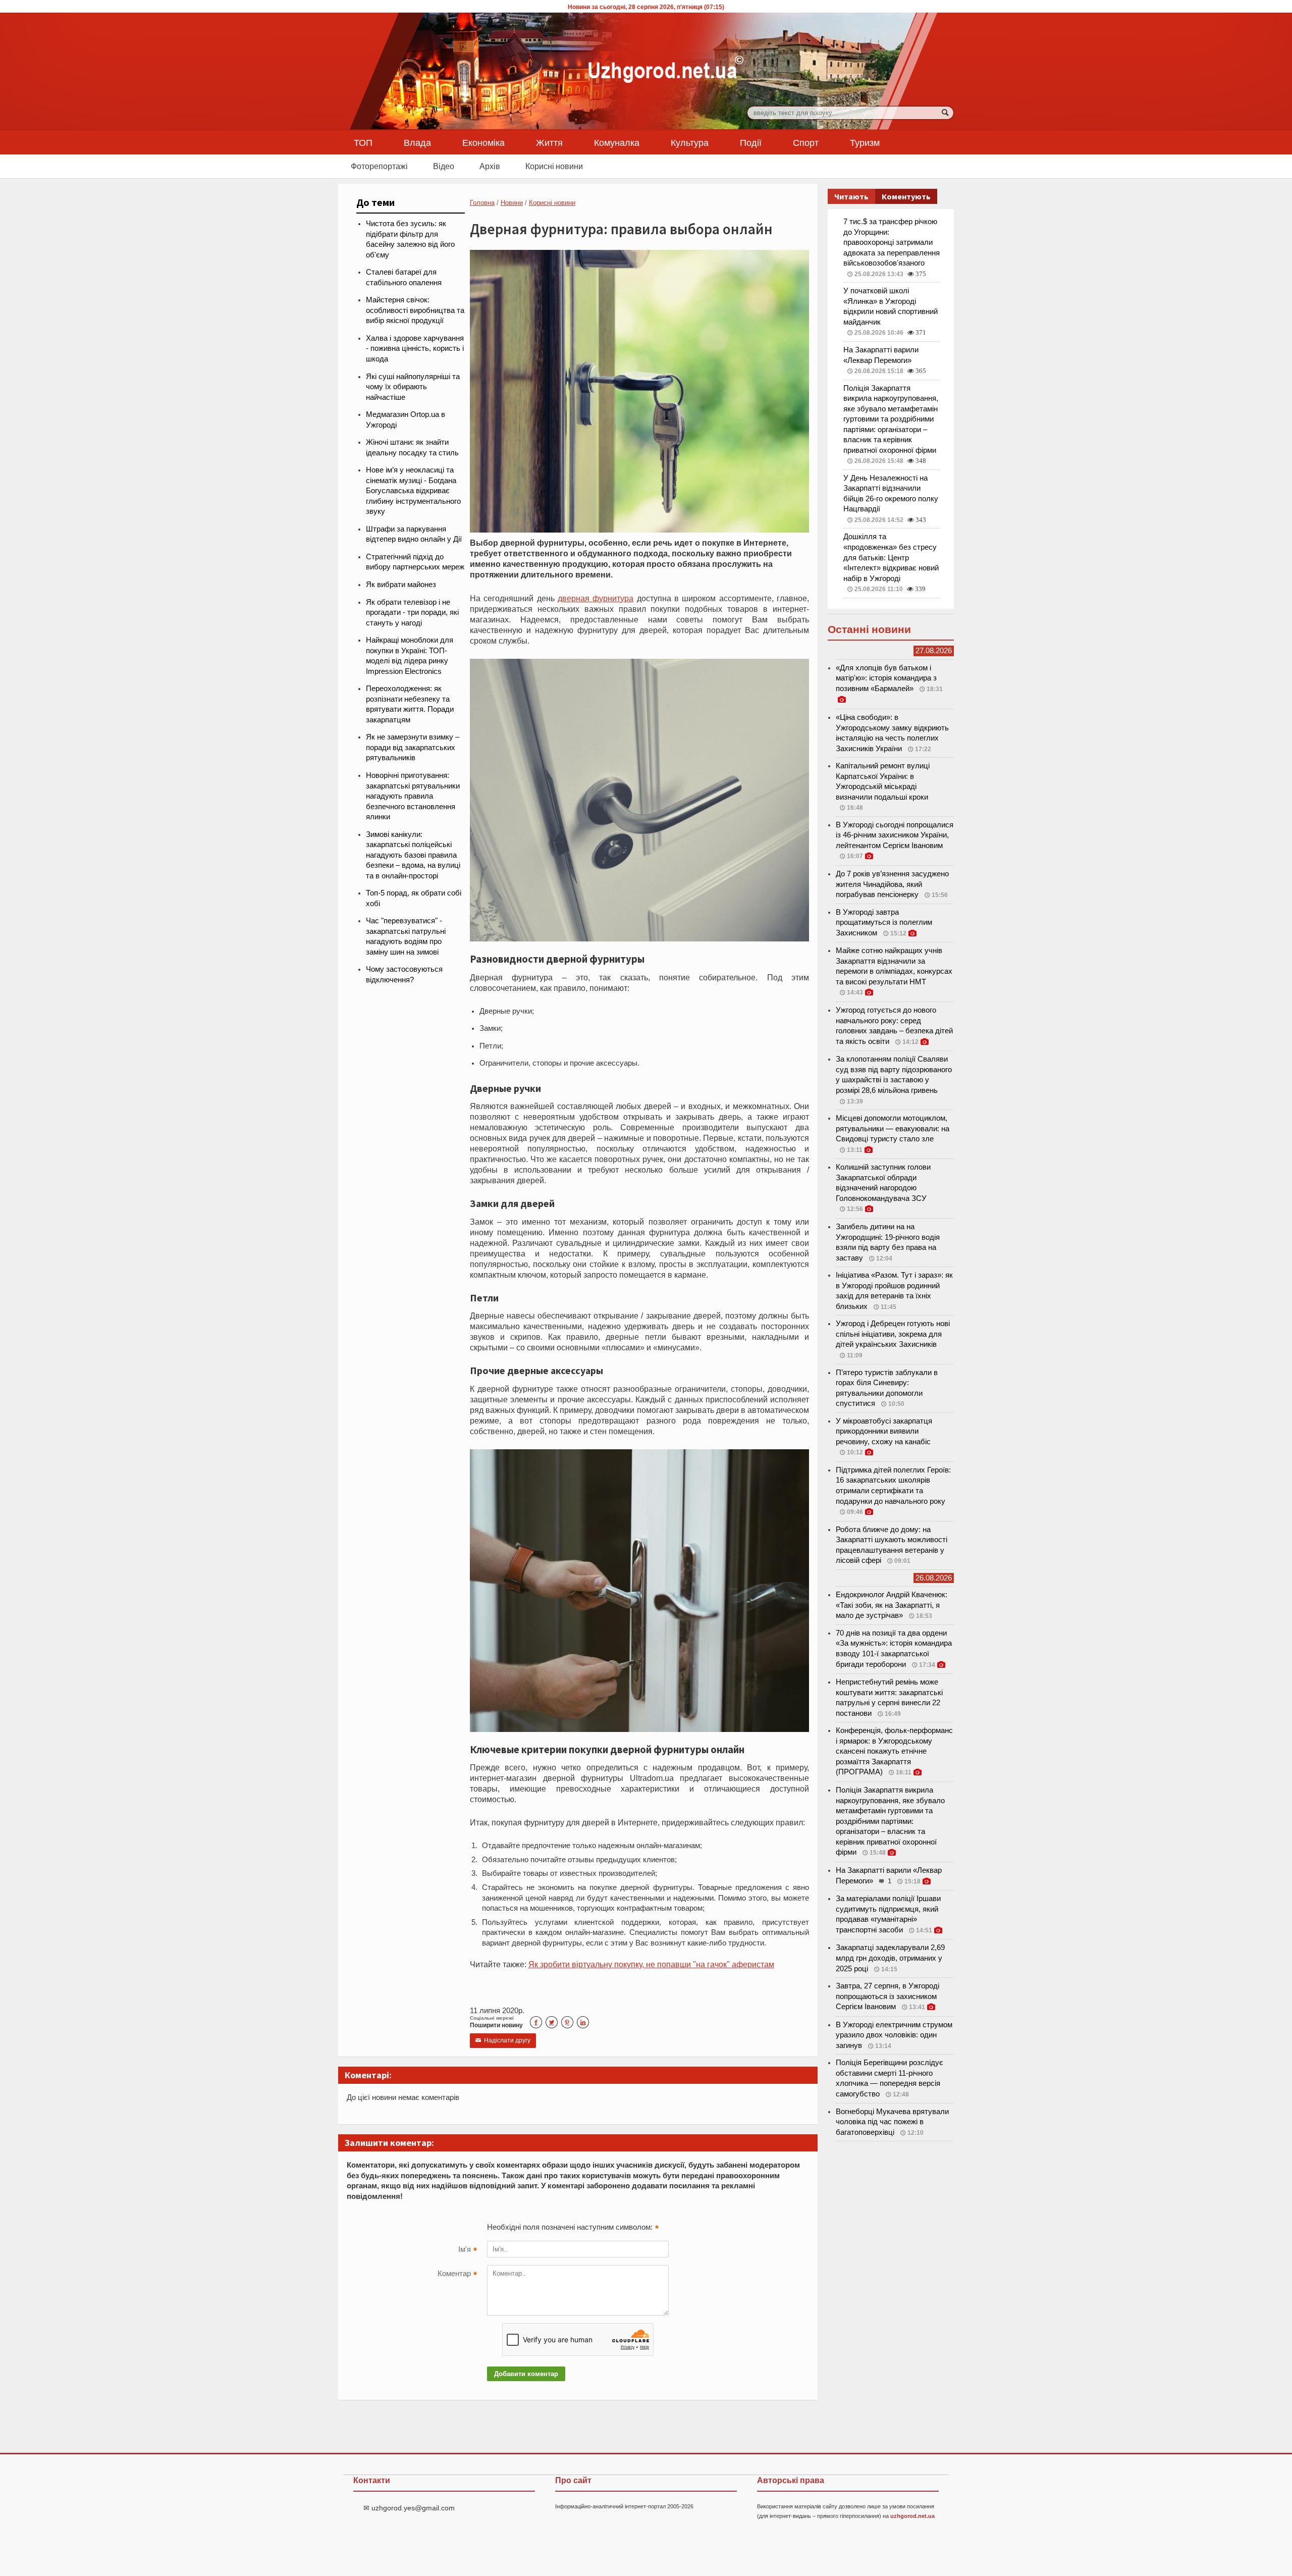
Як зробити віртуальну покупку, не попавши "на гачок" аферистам (651, 1964)
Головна (482, 203)
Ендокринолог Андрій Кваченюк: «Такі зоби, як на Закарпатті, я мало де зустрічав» (892, 1605)
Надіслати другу (503, 2040)
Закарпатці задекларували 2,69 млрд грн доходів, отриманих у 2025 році (890, 1958)
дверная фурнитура (596, 598)
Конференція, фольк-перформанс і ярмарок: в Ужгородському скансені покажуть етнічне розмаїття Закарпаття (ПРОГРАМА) (894, 1751)
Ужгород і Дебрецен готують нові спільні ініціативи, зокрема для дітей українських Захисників (893, 1334)
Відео (444, 166)
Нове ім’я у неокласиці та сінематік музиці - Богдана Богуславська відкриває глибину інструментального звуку (413, 491)
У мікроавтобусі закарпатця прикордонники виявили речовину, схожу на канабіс (884, 1431)
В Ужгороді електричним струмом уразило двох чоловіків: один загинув (894, 2035)
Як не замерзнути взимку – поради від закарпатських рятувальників (413, 747)
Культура (690, 142)
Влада (417, 142)
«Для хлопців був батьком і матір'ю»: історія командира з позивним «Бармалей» (886, 678)
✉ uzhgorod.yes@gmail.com (409, 2508)
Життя (549, 142)
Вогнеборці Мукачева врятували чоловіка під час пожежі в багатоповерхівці (892, 2122)
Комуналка (617, 142)
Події (751, 142)
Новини (512, 203)
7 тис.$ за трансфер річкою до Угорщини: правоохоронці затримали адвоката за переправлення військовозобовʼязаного (892, 242)
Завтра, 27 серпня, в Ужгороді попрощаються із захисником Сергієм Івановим (887, 1996)
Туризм (865, 142)
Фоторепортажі (379, 166)
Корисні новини (554, 166)
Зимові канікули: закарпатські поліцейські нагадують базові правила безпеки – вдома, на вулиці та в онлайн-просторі (413, 855)
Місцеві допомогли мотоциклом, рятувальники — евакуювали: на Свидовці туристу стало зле (893, 1128)
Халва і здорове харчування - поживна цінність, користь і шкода (415, 349)
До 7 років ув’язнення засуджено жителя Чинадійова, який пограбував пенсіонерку (892, 884)
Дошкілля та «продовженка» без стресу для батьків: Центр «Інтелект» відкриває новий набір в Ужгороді (891, 557)
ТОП (363, 142)
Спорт (806, 142)
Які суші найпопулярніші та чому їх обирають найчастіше (413, 387)
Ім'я (468, 2250)
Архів (490, 166)
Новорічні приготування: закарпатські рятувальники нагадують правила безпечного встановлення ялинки (413, 796)
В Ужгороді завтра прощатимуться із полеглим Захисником (884, 923)
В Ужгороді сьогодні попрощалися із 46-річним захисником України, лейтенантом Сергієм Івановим (895, 835)
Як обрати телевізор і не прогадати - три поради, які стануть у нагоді (412, 613)
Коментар (457, 2275)
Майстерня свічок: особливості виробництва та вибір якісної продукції (415, 310)
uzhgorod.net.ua (912, 2516)
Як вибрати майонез (401, 585)
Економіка (483, 142)
